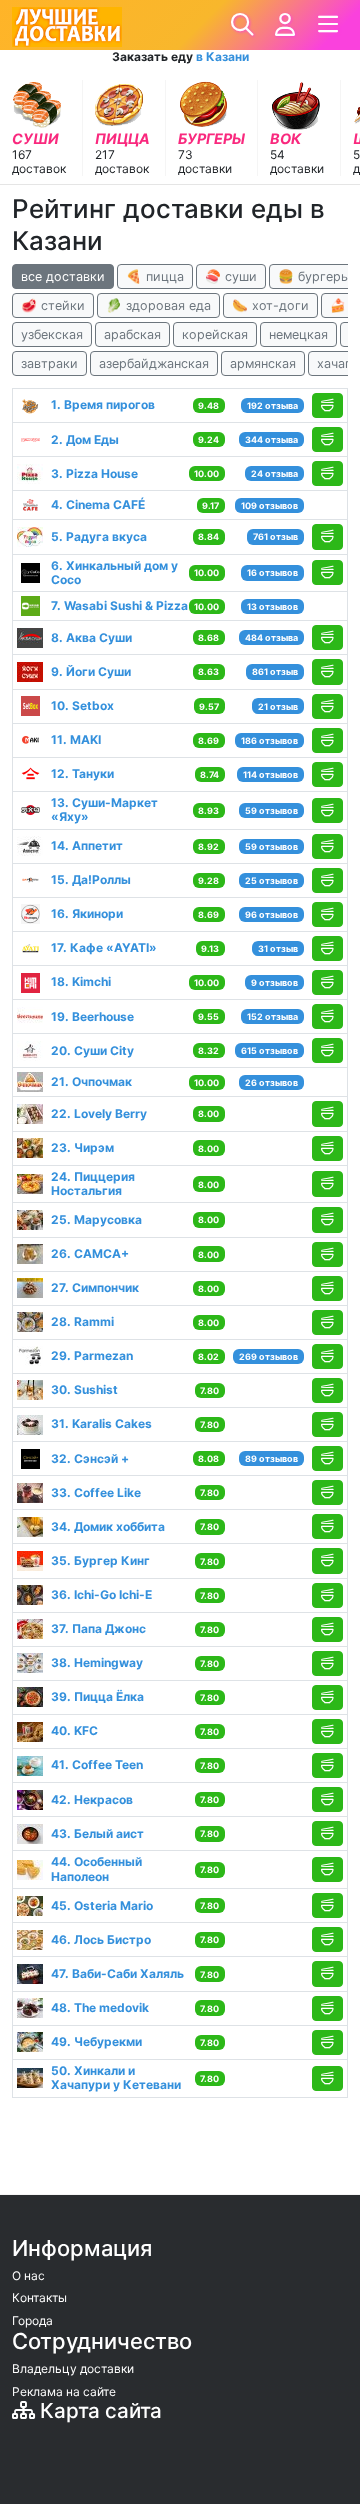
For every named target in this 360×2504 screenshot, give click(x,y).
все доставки (63, 276)
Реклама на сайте (64, 2391)
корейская (215, 334)
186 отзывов (269, 740)
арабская (132, 334)
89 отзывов (271, 1458)
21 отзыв (278, 706)
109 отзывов (269, 505)
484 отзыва (271, 637)
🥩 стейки (53, 305)
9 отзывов (274, 982)
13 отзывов (272, 606)
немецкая (298, 334)
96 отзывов (271, 914)
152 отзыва (272, 1016)
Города (32, 2320)
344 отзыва (271, 439)
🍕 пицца (155, 276)
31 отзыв (278, 948)
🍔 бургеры (314, 276)
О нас (28, 2275)
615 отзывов (269, 1050)
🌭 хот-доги (270, 305)
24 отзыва (274, 473)
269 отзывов (268, 1356)
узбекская (52, 334)
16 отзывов (272, 572)
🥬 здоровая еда (158, 305)
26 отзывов (271, 1082)
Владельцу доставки (73, 2368)
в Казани (222, 56)
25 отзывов (271, 880)
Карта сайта (98, 2410)
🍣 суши (231, 276)
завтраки (49, 363)
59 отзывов (271, 810)
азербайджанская (154, 363)
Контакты (39, 2297)
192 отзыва (272, 405)
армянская (263, 363)
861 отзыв (275, 671)
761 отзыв (275, 536)
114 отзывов (270, 774)
